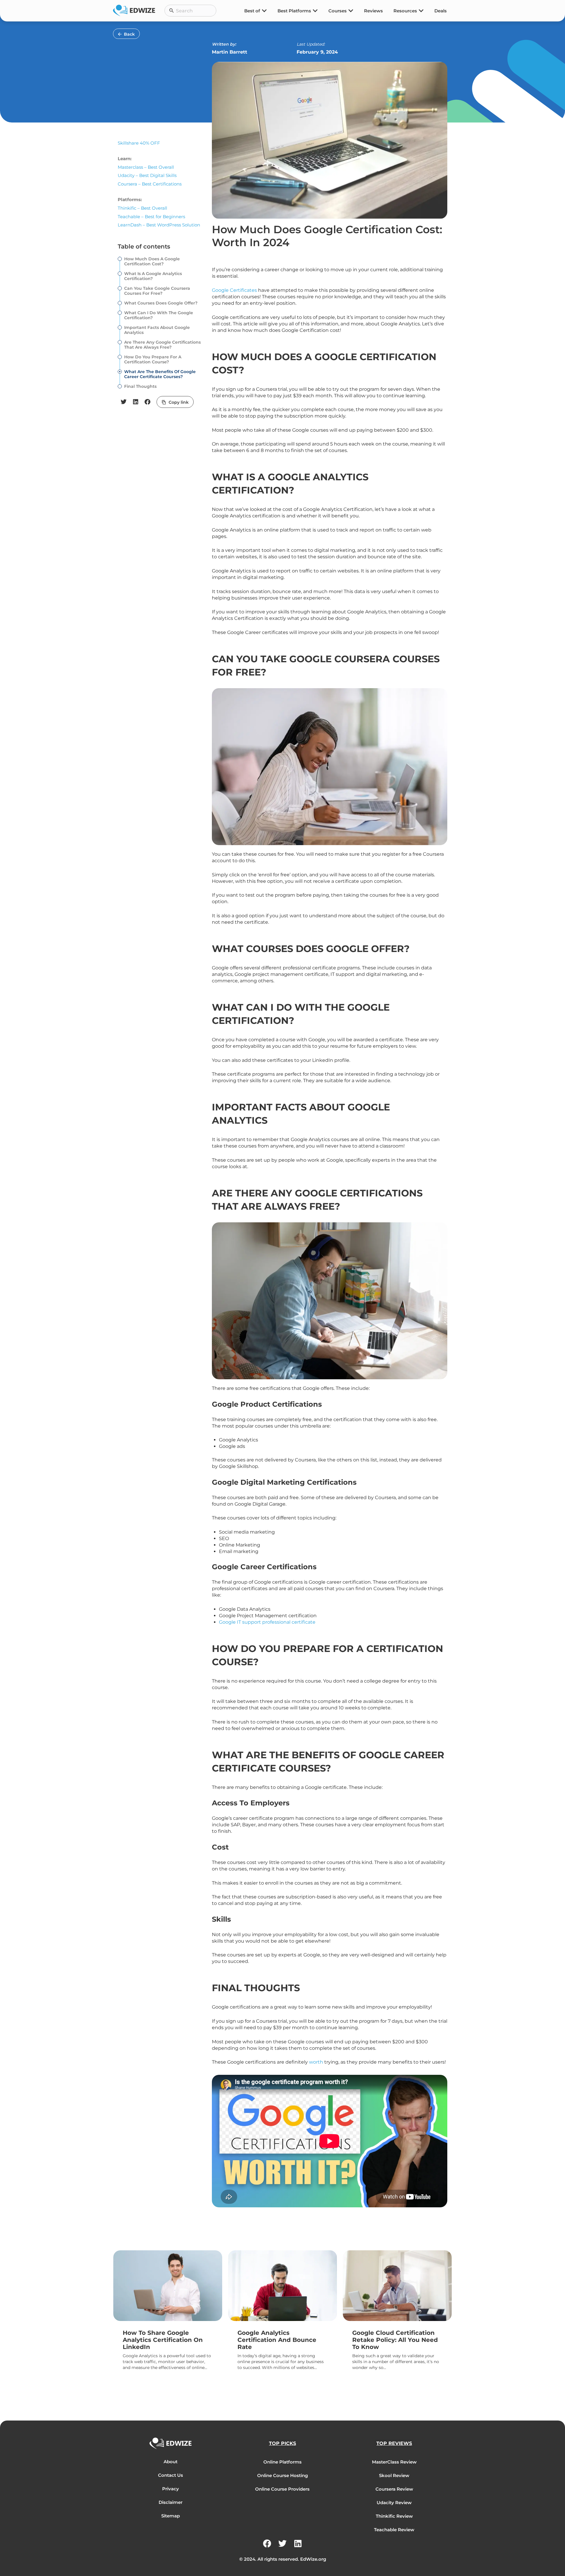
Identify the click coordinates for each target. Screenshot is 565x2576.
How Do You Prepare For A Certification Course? (153, 360)
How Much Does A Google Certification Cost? (152, 261)
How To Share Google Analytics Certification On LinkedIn (163, 2340)
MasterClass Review (394, 2462)
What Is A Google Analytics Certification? (153, 276)
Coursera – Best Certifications (150, 184)
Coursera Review (394, 2489)
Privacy (171, 2489)
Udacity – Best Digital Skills (147, 175)
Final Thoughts (140, 386)
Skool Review (394, 2475)
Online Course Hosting (282, 2475)
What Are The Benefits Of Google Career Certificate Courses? (160, 374)
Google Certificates (234, 290)
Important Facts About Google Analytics (157, 330)
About (171, 2462)
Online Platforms (282, 2462)
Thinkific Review (394, 2516)
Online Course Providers (282, 2489)
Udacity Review (394, 2503)
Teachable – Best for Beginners (151, 217)
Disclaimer (171, 2502)
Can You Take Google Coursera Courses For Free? (157, 291)
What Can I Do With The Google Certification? (159, 315)
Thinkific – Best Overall (142, 208)
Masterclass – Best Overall (146, 167)
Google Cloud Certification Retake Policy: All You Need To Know (395, 2340)
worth (316, 2062)
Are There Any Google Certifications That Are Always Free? (162, 345)
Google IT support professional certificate (267, 1622)
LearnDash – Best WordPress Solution (159, 225)
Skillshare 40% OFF (139, 143)
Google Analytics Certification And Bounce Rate (277, 2340)
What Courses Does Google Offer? (161, 303)
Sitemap (171, 2516)
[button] (124, 402)
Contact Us (171, 2475)
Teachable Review (394, 2530)
